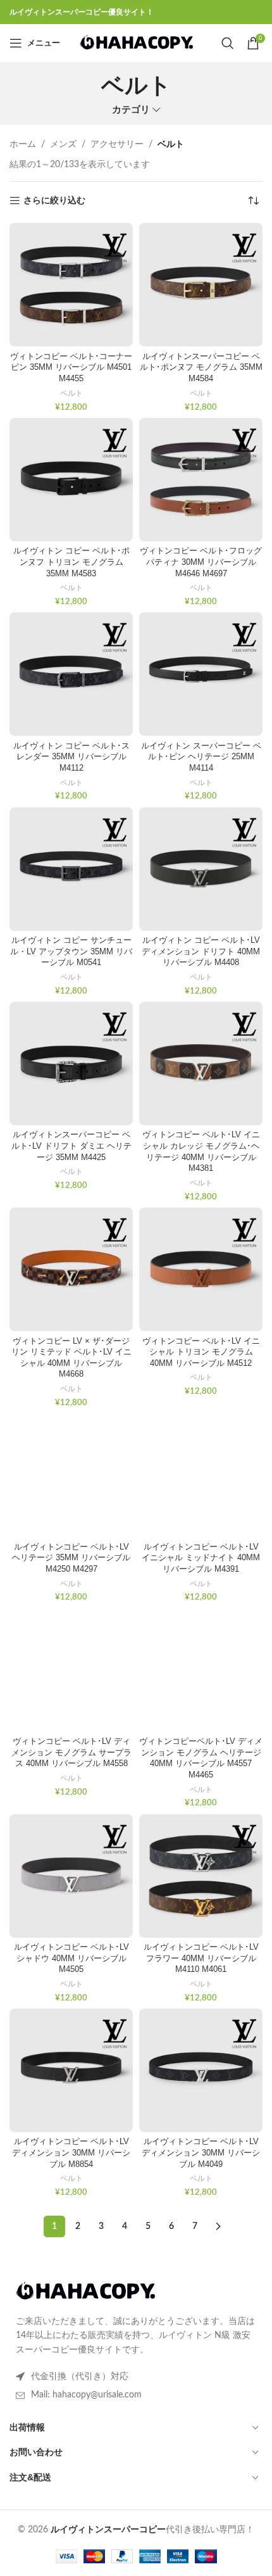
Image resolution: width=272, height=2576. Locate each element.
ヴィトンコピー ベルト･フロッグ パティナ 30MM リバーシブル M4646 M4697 (201, 562)
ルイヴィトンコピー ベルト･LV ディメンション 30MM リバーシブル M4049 (201, 2153)
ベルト (71, 393)
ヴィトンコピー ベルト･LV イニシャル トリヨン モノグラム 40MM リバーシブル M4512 (201, 1352)
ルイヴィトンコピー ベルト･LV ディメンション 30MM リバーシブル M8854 (71, 2153)
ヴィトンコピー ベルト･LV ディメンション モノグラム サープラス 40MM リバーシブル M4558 (71, 1752)
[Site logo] (136, 43)
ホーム (23, 144)
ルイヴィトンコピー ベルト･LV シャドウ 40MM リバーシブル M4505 (71, 1958)
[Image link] (85, 2292)
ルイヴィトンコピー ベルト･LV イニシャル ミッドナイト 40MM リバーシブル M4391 (201, 1558)
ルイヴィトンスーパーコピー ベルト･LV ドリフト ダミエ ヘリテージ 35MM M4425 (71, 1146)
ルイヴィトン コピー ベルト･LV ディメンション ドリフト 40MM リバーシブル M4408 (201, 951)
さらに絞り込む (54, 201)
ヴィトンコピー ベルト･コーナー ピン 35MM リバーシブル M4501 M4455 (71, 368)
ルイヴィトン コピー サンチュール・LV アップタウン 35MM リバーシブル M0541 (71, 951)
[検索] (228, 43)
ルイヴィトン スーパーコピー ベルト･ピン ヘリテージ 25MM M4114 (201, 757)
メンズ (63, 144)
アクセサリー (117, 144)
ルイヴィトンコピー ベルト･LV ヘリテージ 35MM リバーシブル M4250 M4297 (71, 1558)
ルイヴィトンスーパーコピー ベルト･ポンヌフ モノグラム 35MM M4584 (201, 368)
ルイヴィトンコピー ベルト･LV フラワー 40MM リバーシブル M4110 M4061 (201, 1958)
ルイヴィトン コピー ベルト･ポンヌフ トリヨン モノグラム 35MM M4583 (71, 562)
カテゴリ (131, 110)
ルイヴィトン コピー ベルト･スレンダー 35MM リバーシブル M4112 (71, 757)
